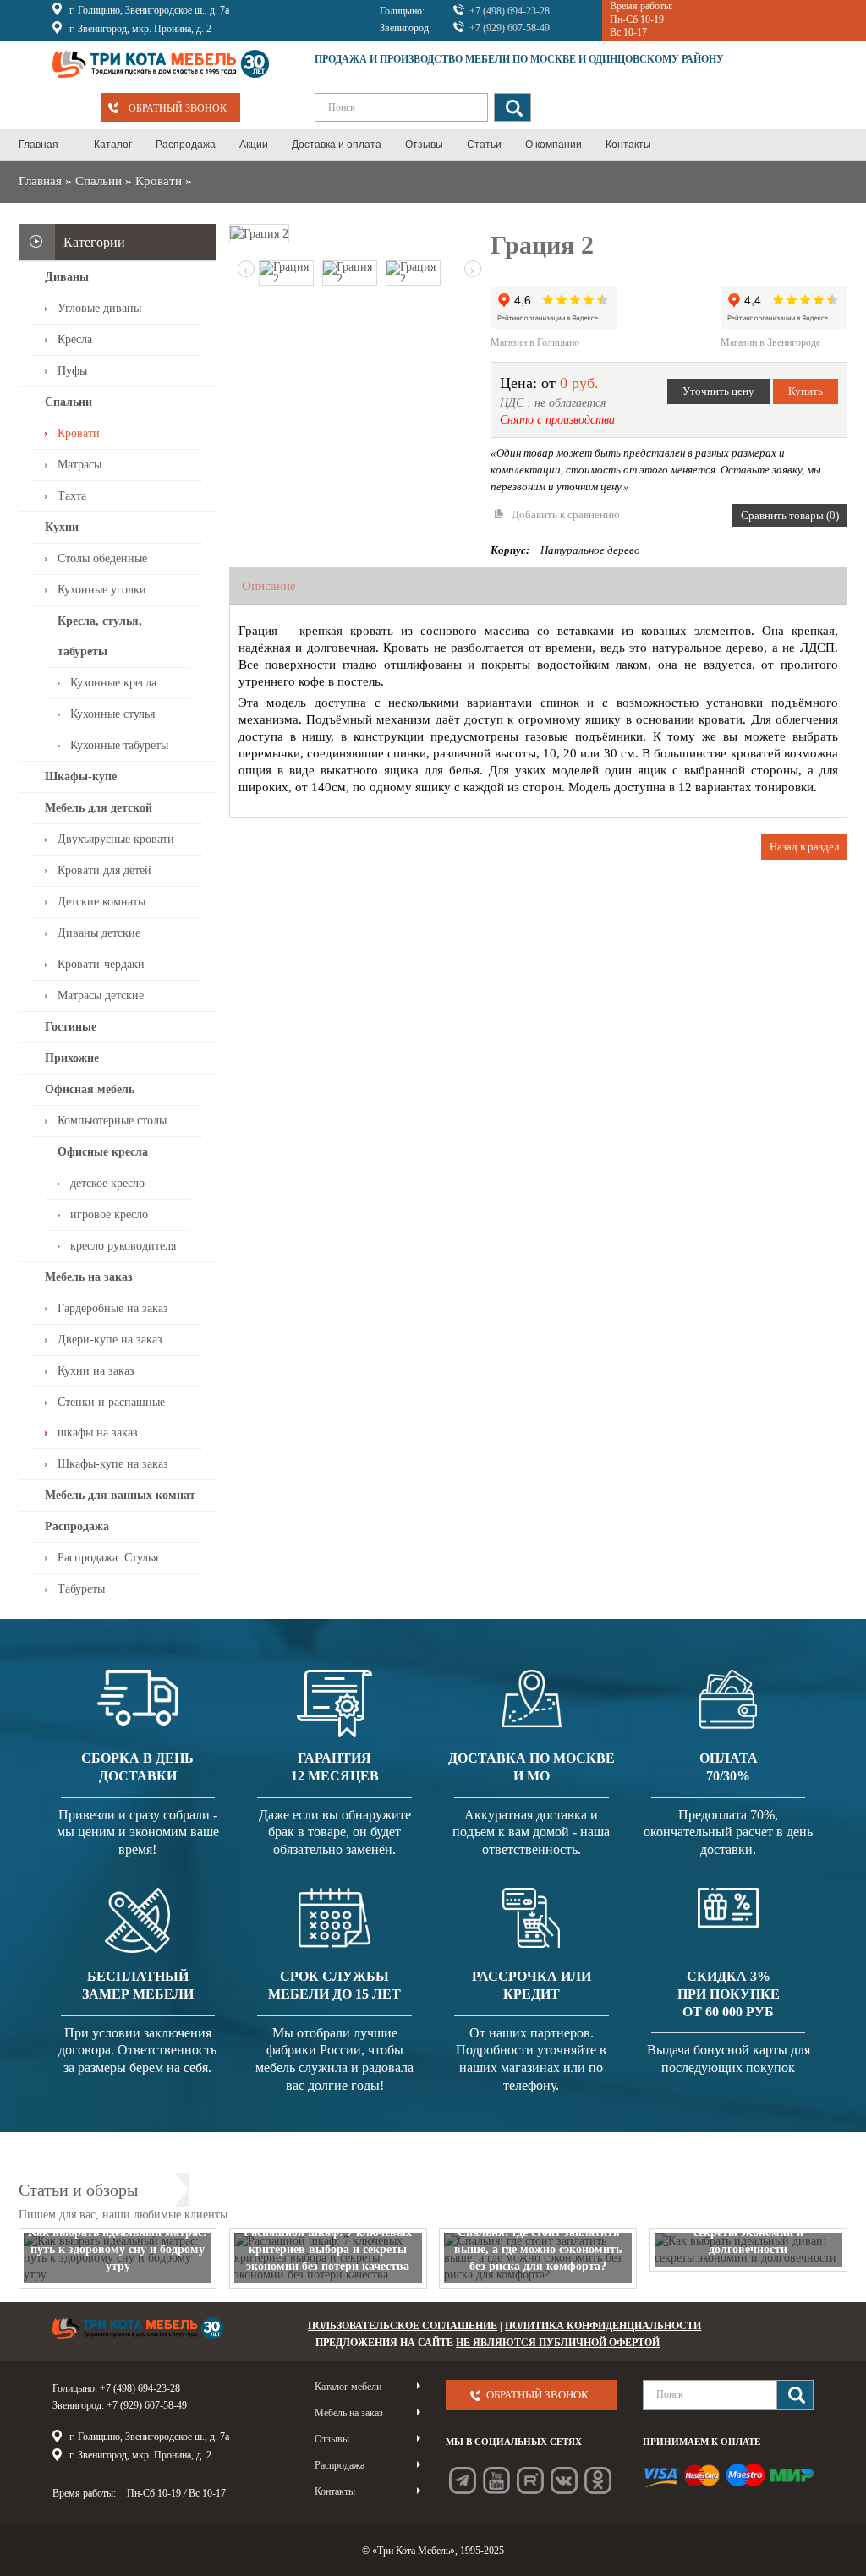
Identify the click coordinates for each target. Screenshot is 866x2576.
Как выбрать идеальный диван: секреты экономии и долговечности (748, 2232)
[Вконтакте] (564, 2480)
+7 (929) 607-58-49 (510, 28)
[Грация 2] (259, 233)
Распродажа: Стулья (108, 1558)
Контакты (335, 2491)
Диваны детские (99, 933)
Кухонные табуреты (119, 745)
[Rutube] (530, 2480)
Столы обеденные (102, 558)
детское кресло (107, 1183)
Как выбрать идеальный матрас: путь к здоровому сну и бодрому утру (118, 2249)
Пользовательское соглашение (403, 2326)
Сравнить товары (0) (790, 515)
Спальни (99, 181)
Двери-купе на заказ (110, 1340)
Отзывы (332, 2439)
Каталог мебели (348, 2387)
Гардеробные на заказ (113, 1308)
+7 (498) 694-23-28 (510, 11)
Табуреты (81, 1589)
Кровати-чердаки (101, 964)
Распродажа (77, 1526)
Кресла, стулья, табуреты (100, 636)
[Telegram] (463, 2480)
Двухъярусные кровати (116, 839)
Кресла (75, 339)
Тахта (72, 496)
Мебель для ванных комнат (120, 1495)
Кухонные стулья (112, 714)
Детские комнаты (101, 902)
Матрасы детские (101, 995)
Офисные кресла (103, 1152)
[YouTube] (496, 2480)
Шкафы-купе (81, 777)
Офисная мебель (90, 1089)
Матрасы (79, 465)
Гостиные (71, 1027)
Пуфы (72, 371)
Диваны (67, 277)
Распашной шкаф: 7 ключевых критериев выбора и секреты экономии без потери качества (328, 2249)
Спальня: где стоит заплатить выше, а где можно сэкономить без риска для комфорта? (538, 2249)
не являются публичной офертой (558, 2343)
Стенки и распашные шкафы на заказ (111, 1417)
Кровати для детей (104, 870)
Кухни (62, 527)
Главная (40, 181)
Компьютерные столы (112, 1121)
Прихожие (72, 1058)
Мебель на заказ (89, 1277)
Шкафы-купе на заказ (113, 1464)
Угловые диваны (99, 308)
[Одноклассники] (598, 2480)
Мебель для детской (99, 808)
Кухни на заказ (96, 1371)
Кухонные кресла (113, 683)
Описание (269, 586)
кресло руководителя (123, 1246)
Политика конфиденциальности (603, 2326)
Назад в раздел (804, 847)
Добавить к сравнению (566, 514)
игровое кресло (109, 1214)
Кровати (159, 181)
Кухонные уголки (102, 590)
